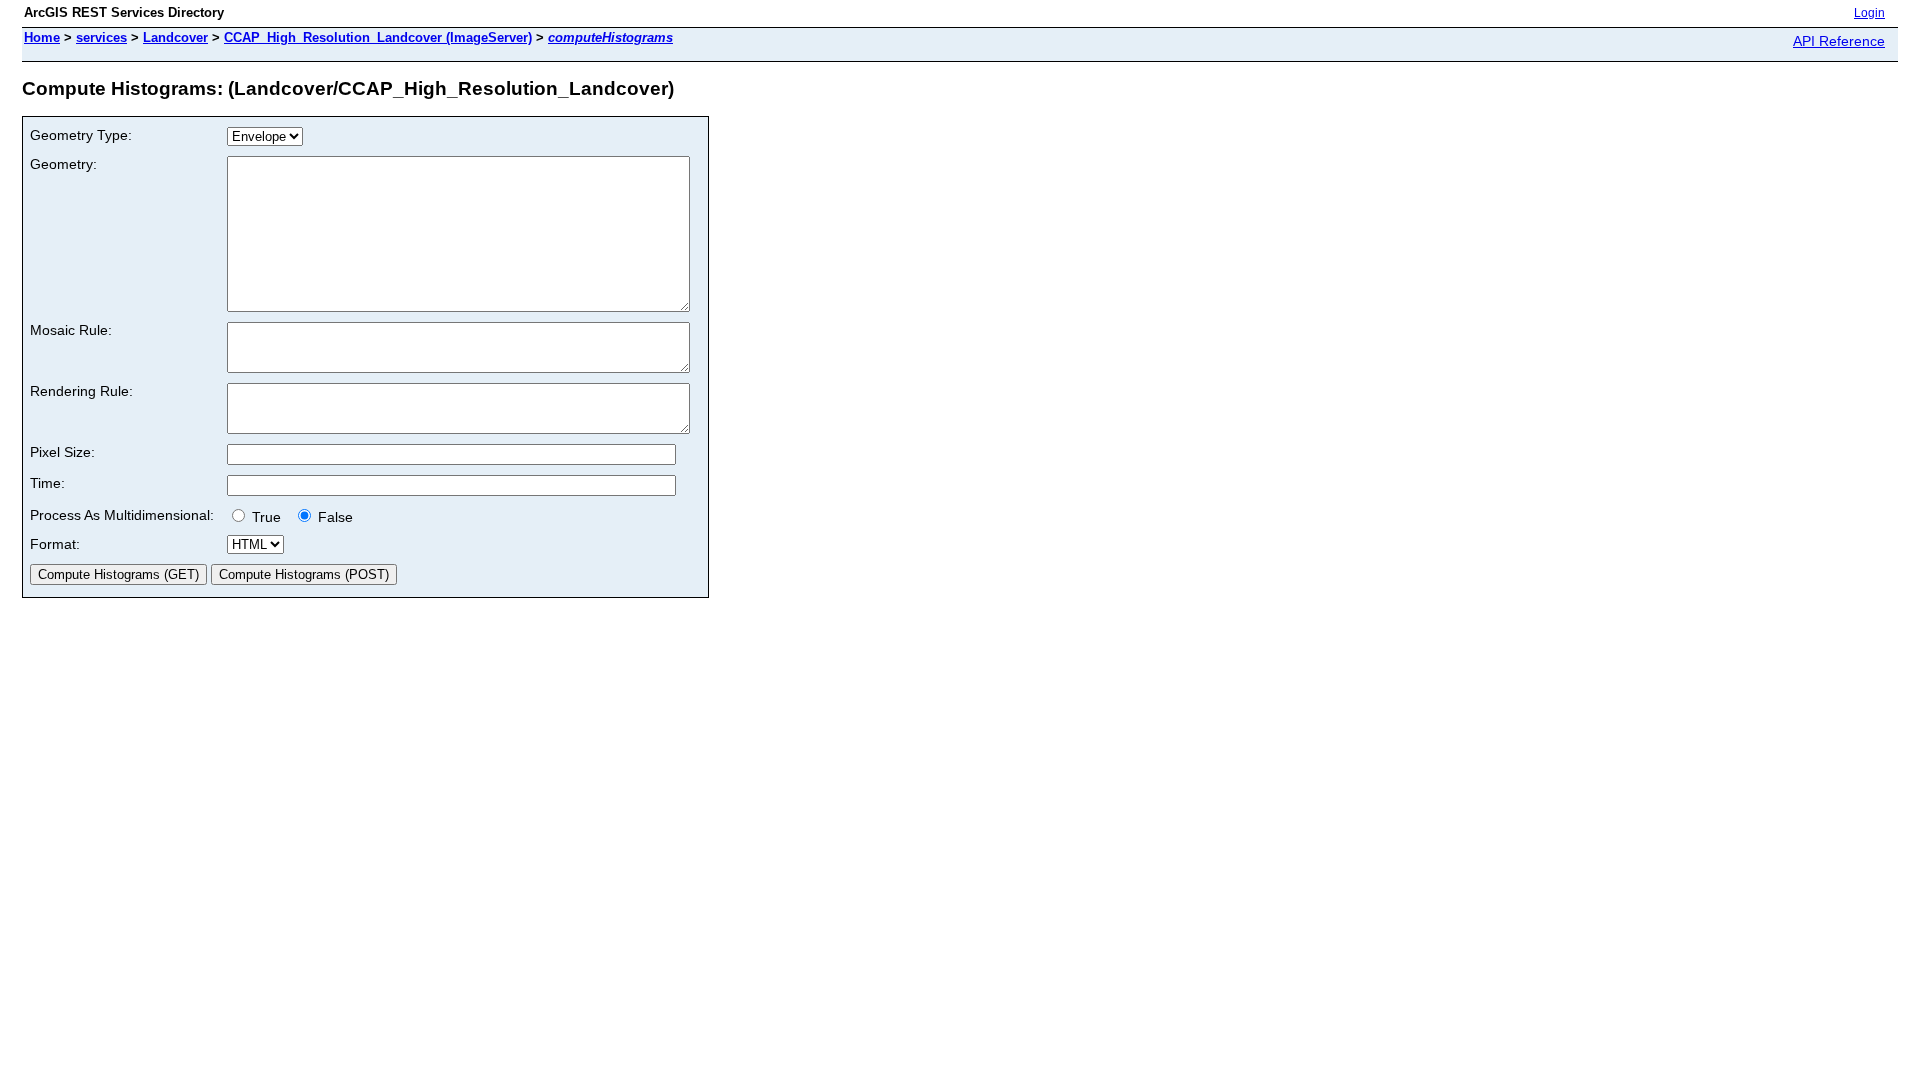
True (268, 517)
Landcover (175, 37)
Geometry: (63, 164)
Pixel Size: (62, 452)
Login (1869, 13)
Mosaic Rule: (71, 330)
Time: (47, 483)
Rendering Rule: (81, 391)
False (333, 517)
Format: (55, 544)
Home (42, 37)
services (101, 37)
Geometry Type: (81, 135)
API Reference (1839, 41)
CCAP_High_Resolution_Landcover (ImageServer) (378, 37)
